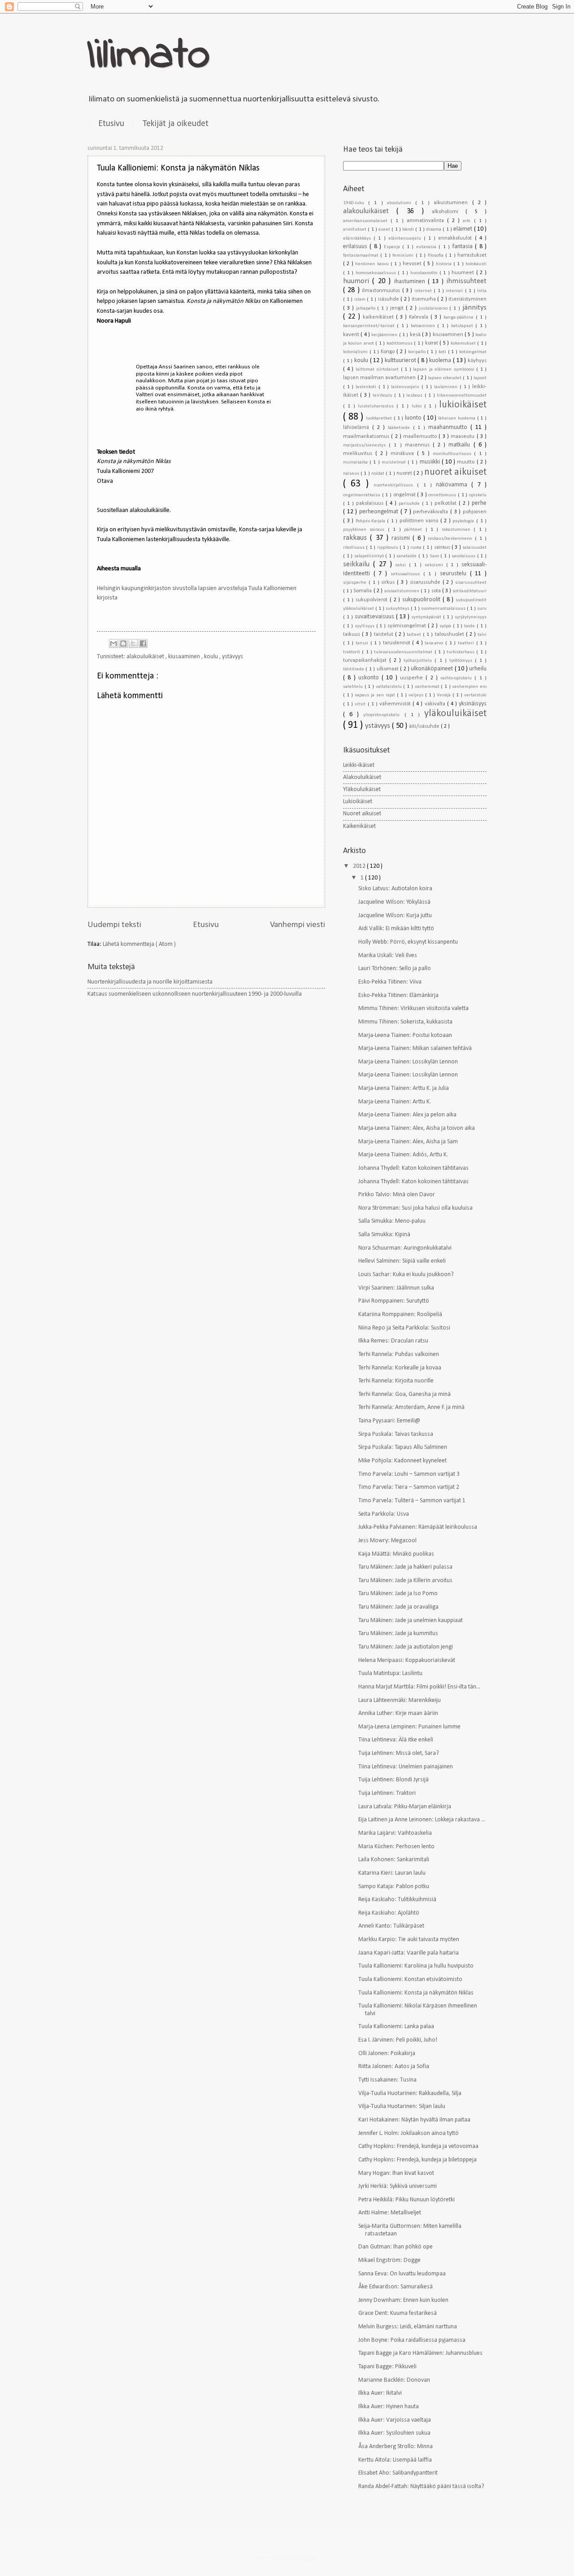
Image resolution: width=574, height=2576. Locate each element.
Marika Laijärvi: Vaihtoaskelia (395, 1833)
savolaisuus (464, 556)
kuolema (441, 361)
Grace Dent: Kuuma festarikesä (398, 2313)
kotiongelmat (473, 352)
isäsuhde (389, 299)
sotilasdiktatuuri (470, 591)
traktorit (352, 652)
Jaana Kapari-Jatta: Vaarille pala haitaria (409, 1953)
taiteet (415, 635)
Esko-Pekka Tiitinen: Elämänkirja (398, 995)
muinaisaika (356, 462)
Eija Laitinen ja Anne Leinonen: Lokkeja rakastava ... (422, 1820)
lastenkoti (367, 387)
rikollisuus (354, 548)
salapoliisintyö (370, 556)
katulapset (463, 326)
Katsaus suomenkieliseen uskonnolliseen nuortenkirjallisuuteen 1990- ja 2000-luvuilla (195, 994)
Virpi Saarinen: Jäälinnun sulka (396, 1288)
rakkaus (357, 538)
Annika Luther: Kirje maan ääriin (398, 1713)
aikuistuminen (453, 203)
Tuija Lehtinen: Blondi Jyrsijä (394, 1780)
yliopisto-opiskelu (384, 715)
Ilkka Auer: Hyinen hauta (389, 2407)
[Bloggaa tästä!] (123, 643)
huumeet (464, 273)
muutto (467, 462)
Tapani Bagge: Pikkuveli (387, 2367)
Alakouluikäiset (362, 777)
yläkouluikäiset (455, 714)
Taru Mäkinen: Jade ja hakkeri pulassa (405, 1567)
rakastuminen (458, 530)
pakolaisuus (371, 503)
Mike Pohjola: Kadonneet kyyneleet (402, 1461)
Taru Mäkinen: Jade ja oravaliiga (398, 1607)
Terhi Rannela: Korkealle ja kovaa (400, 1368)
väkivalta (436, 704)
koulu (212, 657)
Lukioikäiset (358, 802)
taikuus (352, 634)
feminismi (404, 256)
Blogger (307, 2558)
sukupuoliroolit (422, 600)
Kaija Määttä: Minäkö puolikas (396, 1554)
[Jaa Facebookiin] (143, 643)
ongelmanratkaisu (363, 495)
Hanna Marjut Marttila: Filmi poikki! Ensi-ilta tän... (419, 1687)
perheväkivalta (432, 512)
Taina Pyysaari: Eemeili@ (389, 1421)
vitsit (361, 704)
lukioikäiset (463, 405)
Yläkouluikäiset (362, 789)
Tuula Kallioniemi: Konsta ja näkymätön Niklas (416, 1993)
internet (424, 291)
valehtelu (354, 687)
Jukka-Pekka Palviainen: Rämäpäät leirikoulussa (418, 1527)
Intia (482, 291)
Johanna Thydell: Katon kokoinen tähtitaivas (413, 1168)
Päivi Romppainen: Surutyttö (394, 1301)
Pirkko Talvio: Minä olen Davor (397, 1195)
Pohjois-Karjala (372, 521)
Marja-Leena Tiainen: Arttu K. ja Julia (404, 1088)
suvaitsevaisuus (375, 617)
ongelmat (405, 495)
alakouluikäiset (146, 657)
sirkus (389, 582)
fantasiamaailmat (362, 256)
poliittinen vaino (420, 521)
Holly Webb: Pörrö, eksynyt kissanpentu (408, 942)
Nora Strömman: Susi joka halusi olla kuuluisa (415, 1208)
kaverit (352, 335)
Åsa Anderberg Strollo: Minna (396, 2447)
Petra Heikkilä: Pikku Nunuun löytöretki (407, 2200)
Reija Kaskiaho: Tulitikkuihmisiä (397, 1900)
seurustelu (455, 574)
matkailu (461, 445)
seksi (402, 565)
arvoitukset (355, 230)
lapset (480, 378)
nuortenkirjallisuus (395, 485)
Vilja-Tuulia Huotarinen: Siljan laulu (402, 2106)
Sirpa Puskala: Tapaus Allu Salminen (403, 1447)
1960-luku (356, 203)
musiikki (431, 462)
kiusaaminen (185, 657)
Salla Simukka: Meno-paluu (392, 1221)
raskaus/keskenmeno (451, 539)
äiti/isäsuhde (425, 726)
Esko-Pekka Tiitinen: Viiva (390, 982)
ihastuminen (411, 282)
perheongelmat (380, 512)
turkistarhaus (461, 652)
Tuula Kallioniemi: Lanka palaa (396, 2027)
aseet (385, 230)
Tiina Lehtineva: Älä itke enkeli (396, 1740)
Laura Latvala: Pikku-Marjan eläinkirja (405, 1807)
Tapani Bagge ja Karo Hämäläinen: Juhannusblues (420, 2353)
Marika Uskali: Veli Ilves (388, 956)
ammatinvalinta (427, 221)
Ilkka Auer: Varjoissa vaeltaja (395, 2420)
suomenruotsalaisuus (444, 609)
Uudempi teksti (114, 925)
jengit (398, 308)
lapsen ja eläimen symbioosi (445, 370)
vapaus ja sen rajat (376, 695)
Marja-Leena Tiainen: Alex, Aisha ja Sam (408, 1142)
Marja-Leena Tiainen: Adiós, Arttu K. (403, 1155)
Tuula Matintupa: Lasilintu (390, 1673)
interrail (455, 291)
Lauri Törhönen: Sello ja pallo (395, 969)
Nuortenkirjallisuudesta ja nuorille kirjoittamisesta (150, 982)
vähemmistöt (396, 704)
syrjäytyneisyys (471, 617)
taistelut (385, 634)
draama (434, 230)
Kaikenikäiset (359, 826)
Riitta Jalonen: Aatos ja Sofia (394, 2066)
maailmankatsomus (367, 437)
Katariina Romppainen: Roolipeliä (400, 1314)
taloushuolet (450, 634)
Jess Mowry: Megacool (387, 1541)
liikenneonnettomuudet (462, 396)
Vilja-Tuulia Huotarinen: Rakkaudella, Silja (410, 2093)
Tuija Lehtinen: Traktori (387, 1793)
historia (445, 264)
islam (361, 300)
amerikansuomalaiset (367, 221)
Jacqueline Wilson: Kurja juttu (395, 916)
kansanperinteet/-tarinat (370, 326)
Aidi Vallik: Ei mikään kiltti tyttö (396, 929)
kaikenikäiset (379, 317)
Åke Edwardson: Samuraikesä (396, 2287)
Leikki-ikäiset (359, 765)
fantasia (464, 247)
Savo (435, 556)
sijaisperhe (356, 583)
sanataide (407, 556)
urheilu (478, 669)
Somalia (363, 591)
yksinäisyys (473, 704)
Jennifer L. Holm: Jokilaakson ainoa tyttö (409, 2133)
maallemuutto (421, 437)
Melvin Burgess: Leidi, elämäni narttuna (408, 2327)
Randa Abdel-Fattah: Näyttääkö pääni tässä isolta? (421, 2486)
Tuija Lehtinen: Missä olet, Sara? (399, 1753)
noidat (378, 474)
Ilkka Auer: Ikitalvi (380, 2393)
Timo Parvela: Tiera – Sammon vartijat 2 (409, 1487)
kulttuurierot (401, 361)
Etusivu (111, 124)
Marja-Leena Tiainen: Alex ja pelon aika (407, 1115)
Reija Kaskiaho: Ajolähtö (389, 1913)
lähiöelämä (358, 428)
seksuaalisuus (407, 574)
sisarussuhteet (471, 583)
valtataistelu (390, 687)
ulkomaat (388, 669)
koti (443, 352)
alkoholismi (449, 212)
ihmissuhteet (466, 281)
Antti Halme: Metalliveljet (390, 2213)
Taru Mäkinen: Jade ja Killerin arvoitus (405, 1581)
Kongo (389, 352)
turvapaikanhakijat (366, 660)
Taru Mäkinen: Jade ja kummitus (398, 1634)
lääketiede (400, 428)
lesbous (415, 396)
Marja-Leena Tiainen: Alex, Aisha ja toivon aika (417, 1128)
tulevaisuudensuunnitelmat (404, 652)
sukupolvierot (373, 600)
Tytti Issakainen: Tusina (387, 2080)
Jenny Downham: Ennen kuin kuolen (403, 2300)
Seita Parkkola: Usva (384, 1514)
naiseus (352, 474)
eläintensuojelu (406, 238)
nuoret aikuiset (455, 472)
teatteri (467, 643)
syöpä (446, 626)
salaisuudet (474, 548)
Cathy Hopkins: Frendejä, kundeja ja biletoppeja (417, 2160)
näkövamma (454, 485)
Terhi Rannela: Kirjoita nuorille (396, 1381)
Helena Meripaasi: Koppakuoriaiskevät (407, 1660)
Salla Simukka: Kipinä (384, 1235)
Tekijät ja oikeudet (176, 124)
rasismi (402, 538)
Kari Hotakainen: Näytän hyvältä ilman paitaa (414, 2120)
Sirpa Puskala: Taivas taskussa (396, 1434)
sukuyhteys (398, 609)
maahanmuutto (449, 427)
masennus (419, 445)
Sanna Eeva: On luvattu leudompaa (402, 2274)
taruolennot (398, 643)
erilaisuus (356, 247)
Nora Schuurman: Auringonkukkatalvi (405, 1248)
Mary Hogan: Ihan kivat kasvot (396, 2173)
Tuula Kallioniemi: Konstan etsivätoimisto (410, 1979)
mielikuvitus (359, 454)
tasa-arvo (435, 643)
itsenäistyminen (467, 299)
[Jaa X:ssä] (133, 643)
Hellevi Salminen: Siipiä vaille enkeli (402, 1261)
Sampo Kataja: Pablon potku (394, 1887)
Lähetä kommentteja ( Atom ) (139, 944)
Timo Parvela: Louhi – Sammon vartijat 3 (409, 1474)
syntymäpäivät (427, 617)
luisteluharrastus (377, 406)
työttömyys (462, 661)
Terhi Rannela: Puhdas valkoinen (399, 1354)
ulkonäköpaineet (433, 669)
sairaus (443, 547)
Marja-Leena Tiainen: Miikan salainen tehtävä (415, 1048)
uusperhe (413, 678)
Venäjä (445, 695)
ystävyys (233, 657)
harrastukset (472, 255)
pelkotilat (447, 503)
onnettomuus (443, 495)
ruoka (417, 548)
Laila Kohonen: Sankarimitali (394, 1860)
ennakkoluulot (456, 238)
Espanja (393, 247)
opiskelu (478, 495)
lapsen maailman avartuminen (380, 378)
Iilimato (149, 56)
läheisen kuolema (457, 418)
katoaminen (424, 326)
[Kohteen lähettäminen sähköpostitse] (113, 643)
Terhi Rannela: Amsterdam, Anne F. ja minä (411, 1407)
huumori (358, 281)
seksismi (435, 565)
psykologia (464, 521)
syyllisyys (365, 626)
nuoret (405, 473)
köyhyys (477, 361)
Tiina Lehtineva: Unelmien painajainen (406, 1767)
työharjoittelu (419, 661)
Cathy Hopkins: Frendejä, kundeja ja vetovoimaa (418, 2146)
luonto (414, 418)
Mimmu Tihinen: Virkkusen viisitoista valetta (413, 1008)
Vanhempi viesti (298, 925)
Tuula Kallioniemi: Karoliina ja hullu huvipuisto (416, 1966)
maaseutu (463, 437)
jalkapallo (367, 308)
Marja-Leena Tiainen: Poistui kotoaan (405, 1035)
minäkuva (404, 454)
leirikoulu (383, 396)
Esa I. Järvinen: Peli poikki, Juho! (398, 2040)
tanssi (363, 643)
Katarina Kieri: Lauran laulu (392, 1873)
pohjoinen (475, 512)
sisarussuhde (426, 582)
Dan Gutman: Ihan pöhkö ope (396, 2247)
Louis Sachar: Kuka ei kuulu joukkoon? (406, 1275)
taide (470, 626)
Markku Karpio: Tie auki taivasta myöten (409, 1940)
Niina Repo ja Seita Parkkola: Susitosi (404, 1328)
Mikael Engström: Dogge (389, 2260)
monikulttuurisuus (454, 454)
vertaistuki (475, 695)
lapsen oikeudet (445, 378)
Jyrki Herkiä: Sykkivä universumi (398, 2186)
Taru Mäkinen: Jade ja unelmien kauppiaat (411, 1620)
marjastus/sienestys (366, 445)
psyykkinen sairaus (365, 530)
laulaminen (447, 387)
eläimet (463, 229)
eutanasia (427, 247)
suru (482, 609)
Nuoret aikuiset (362, 814)
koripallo (418, 352)
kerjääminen (385, 335)
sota (437, 591)
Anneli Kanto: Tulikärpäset (391, 1926)
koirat (432, 343)
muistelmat (395, 462)
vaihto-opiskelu (457, 678)
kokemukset (464, 343)
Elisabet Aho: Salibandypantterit (398, 2473)
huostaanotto (425, 273)
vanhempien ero (469, 687)
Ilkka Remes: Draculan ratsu (393, 1341)
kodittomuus (400, 343)
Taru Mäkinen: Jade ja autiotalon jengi (406, 1647)
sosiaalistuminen (402, 591)
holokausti (476, 264)
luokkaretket (380, 418)
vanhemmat (428, 687)
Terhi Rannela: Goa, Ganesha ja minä (404, 1394)
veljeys (417, 695)
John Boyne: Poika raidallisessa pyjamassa (412, 2340)
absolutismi (401, 203)
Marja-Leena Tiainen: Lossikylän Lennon (408, 1062)
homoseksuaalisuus (377, 273)
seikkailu (358, 564)
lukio (418, 406)
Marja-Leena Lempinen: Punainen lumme (409, 1727)
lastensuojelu (406, 387)
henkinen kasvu (373, 264)
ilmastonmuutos (382, 291)
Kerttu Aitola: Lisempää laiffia (395, 2460)
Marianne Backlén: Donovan (394, 2380)
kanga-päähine (460, 317)
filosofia (437, 256)
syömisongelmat (408, 626)
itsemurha (425, 299)
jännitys (474, 308)
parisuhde (410, 504)
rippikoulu (388, 548)
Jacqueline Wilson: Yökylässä (394, 902)
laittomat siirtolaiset (378, 370)
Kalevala (420, 317)
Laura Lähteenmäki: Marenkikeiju (400, 1700)
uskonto (370, 678)
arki (468, 221)
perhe (479, 503)
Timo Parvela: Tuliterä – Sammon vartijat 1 (412, 1501)
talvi (482, 635)
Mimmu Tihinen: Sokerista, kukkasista (405, 1022)
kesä (416, 335)
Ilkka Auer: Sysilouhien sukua (394, 2433)
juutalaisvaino (434, 308)
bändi (409, 230)
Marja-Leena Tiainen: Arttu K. (395, 1102)
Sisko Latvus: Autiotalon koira (395, 889)
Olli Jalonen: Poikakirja (387, 2053)
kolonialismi (356, 352)
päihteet (415, 530)
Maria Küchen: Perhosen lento (396, 1847)
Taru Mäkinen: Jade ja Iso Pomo (398, 1594)
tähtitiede (354, 669)
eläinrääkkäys (358, 238)
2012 (360, 866)
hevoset (413, 264)
